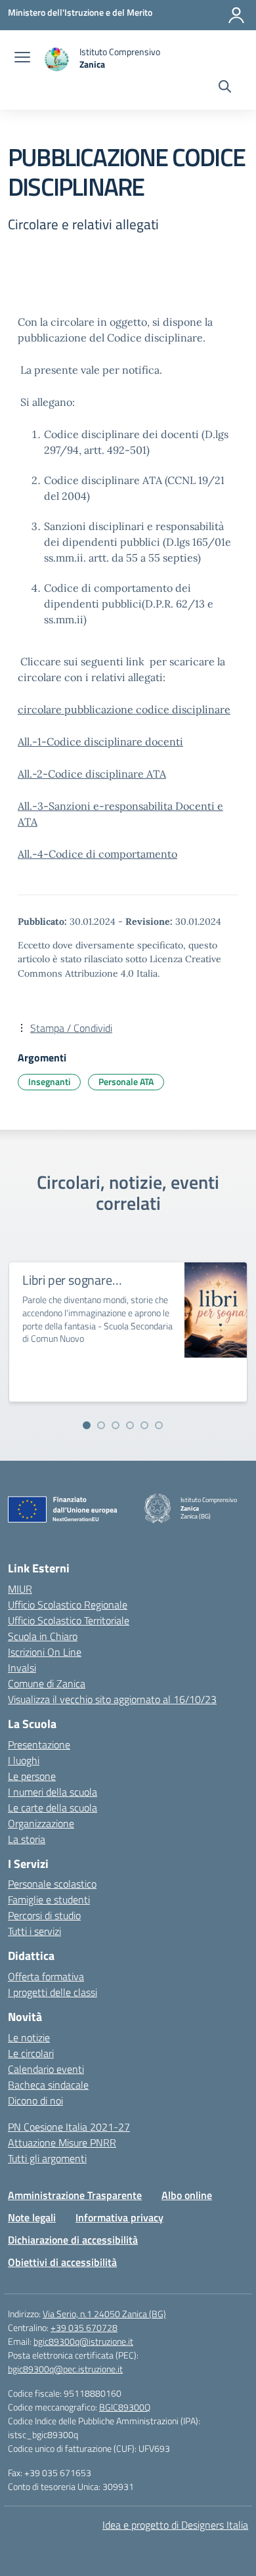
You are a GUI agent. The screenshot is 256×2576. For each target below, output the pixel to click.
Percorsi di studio (44, 1915)
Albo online (187, 2195)
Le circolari (31, 2053)
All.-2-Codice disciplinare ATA (92, 774)
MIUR (20, 1589)
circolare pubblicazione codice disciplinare (124, 709)
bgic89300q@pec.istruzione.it (65, 2369)
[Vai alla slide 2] (101, 1425)
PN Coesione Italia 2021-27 (69, 2127)
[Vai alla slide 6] (159, 1425)
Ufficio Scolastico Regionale (68, 1605)
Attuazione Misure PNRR (62, 2143)
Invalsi (22, 1668)
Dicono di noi (35, 2100)
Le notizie (29, 2037)
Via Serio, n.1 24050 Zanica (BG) (104, 2314)
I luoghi (24, 1760)
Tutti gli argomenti (47, 2158)
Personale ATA (126, 1081)
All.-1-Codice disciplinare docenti (100, 742)
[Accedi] (236, 15)
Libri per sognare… (72, 1280)
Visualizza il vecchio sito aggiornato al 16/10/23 (112, 1699)
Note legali (32, 2217)
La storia (27, 1839)
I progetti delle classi (53, 1992)
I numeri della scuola (53, 1792)
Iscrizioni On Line (45, 1652)
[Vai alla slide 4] (130, 1425)
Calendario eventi (46, 2069)
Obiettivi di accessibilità (62, 2262)
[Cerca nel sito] (225, 88)
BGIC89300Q (125, 2407)
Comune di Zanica (47, 1683)
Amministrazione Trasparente (75, 2195)
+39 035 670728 (84, 2327)
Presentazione (39, 1744)
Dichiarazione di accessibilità (73, 2240)
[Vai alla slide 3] (116, 1425)
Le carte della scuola (53, 1808)
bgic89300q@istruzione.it (83, 2341)
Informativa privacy (119, 2217)
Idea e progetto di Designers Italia (175, 2525)
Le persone (32, 1776)
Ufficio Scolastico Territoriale (69, 1620)
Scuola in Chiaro (43, 1636)
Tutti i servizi (34, 1931)
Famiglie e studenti (49, 1899)
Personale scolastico (52, 1884)
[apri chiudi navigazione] (22, 58)
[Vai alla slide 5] (144, 1425)
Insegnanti (49, 1081)
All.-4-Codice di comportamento (97, 854)
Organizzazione (41, 1823)
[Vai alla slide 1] (87, 1425)
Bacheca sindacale (48, 2085)
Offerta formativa (46, 1976)
